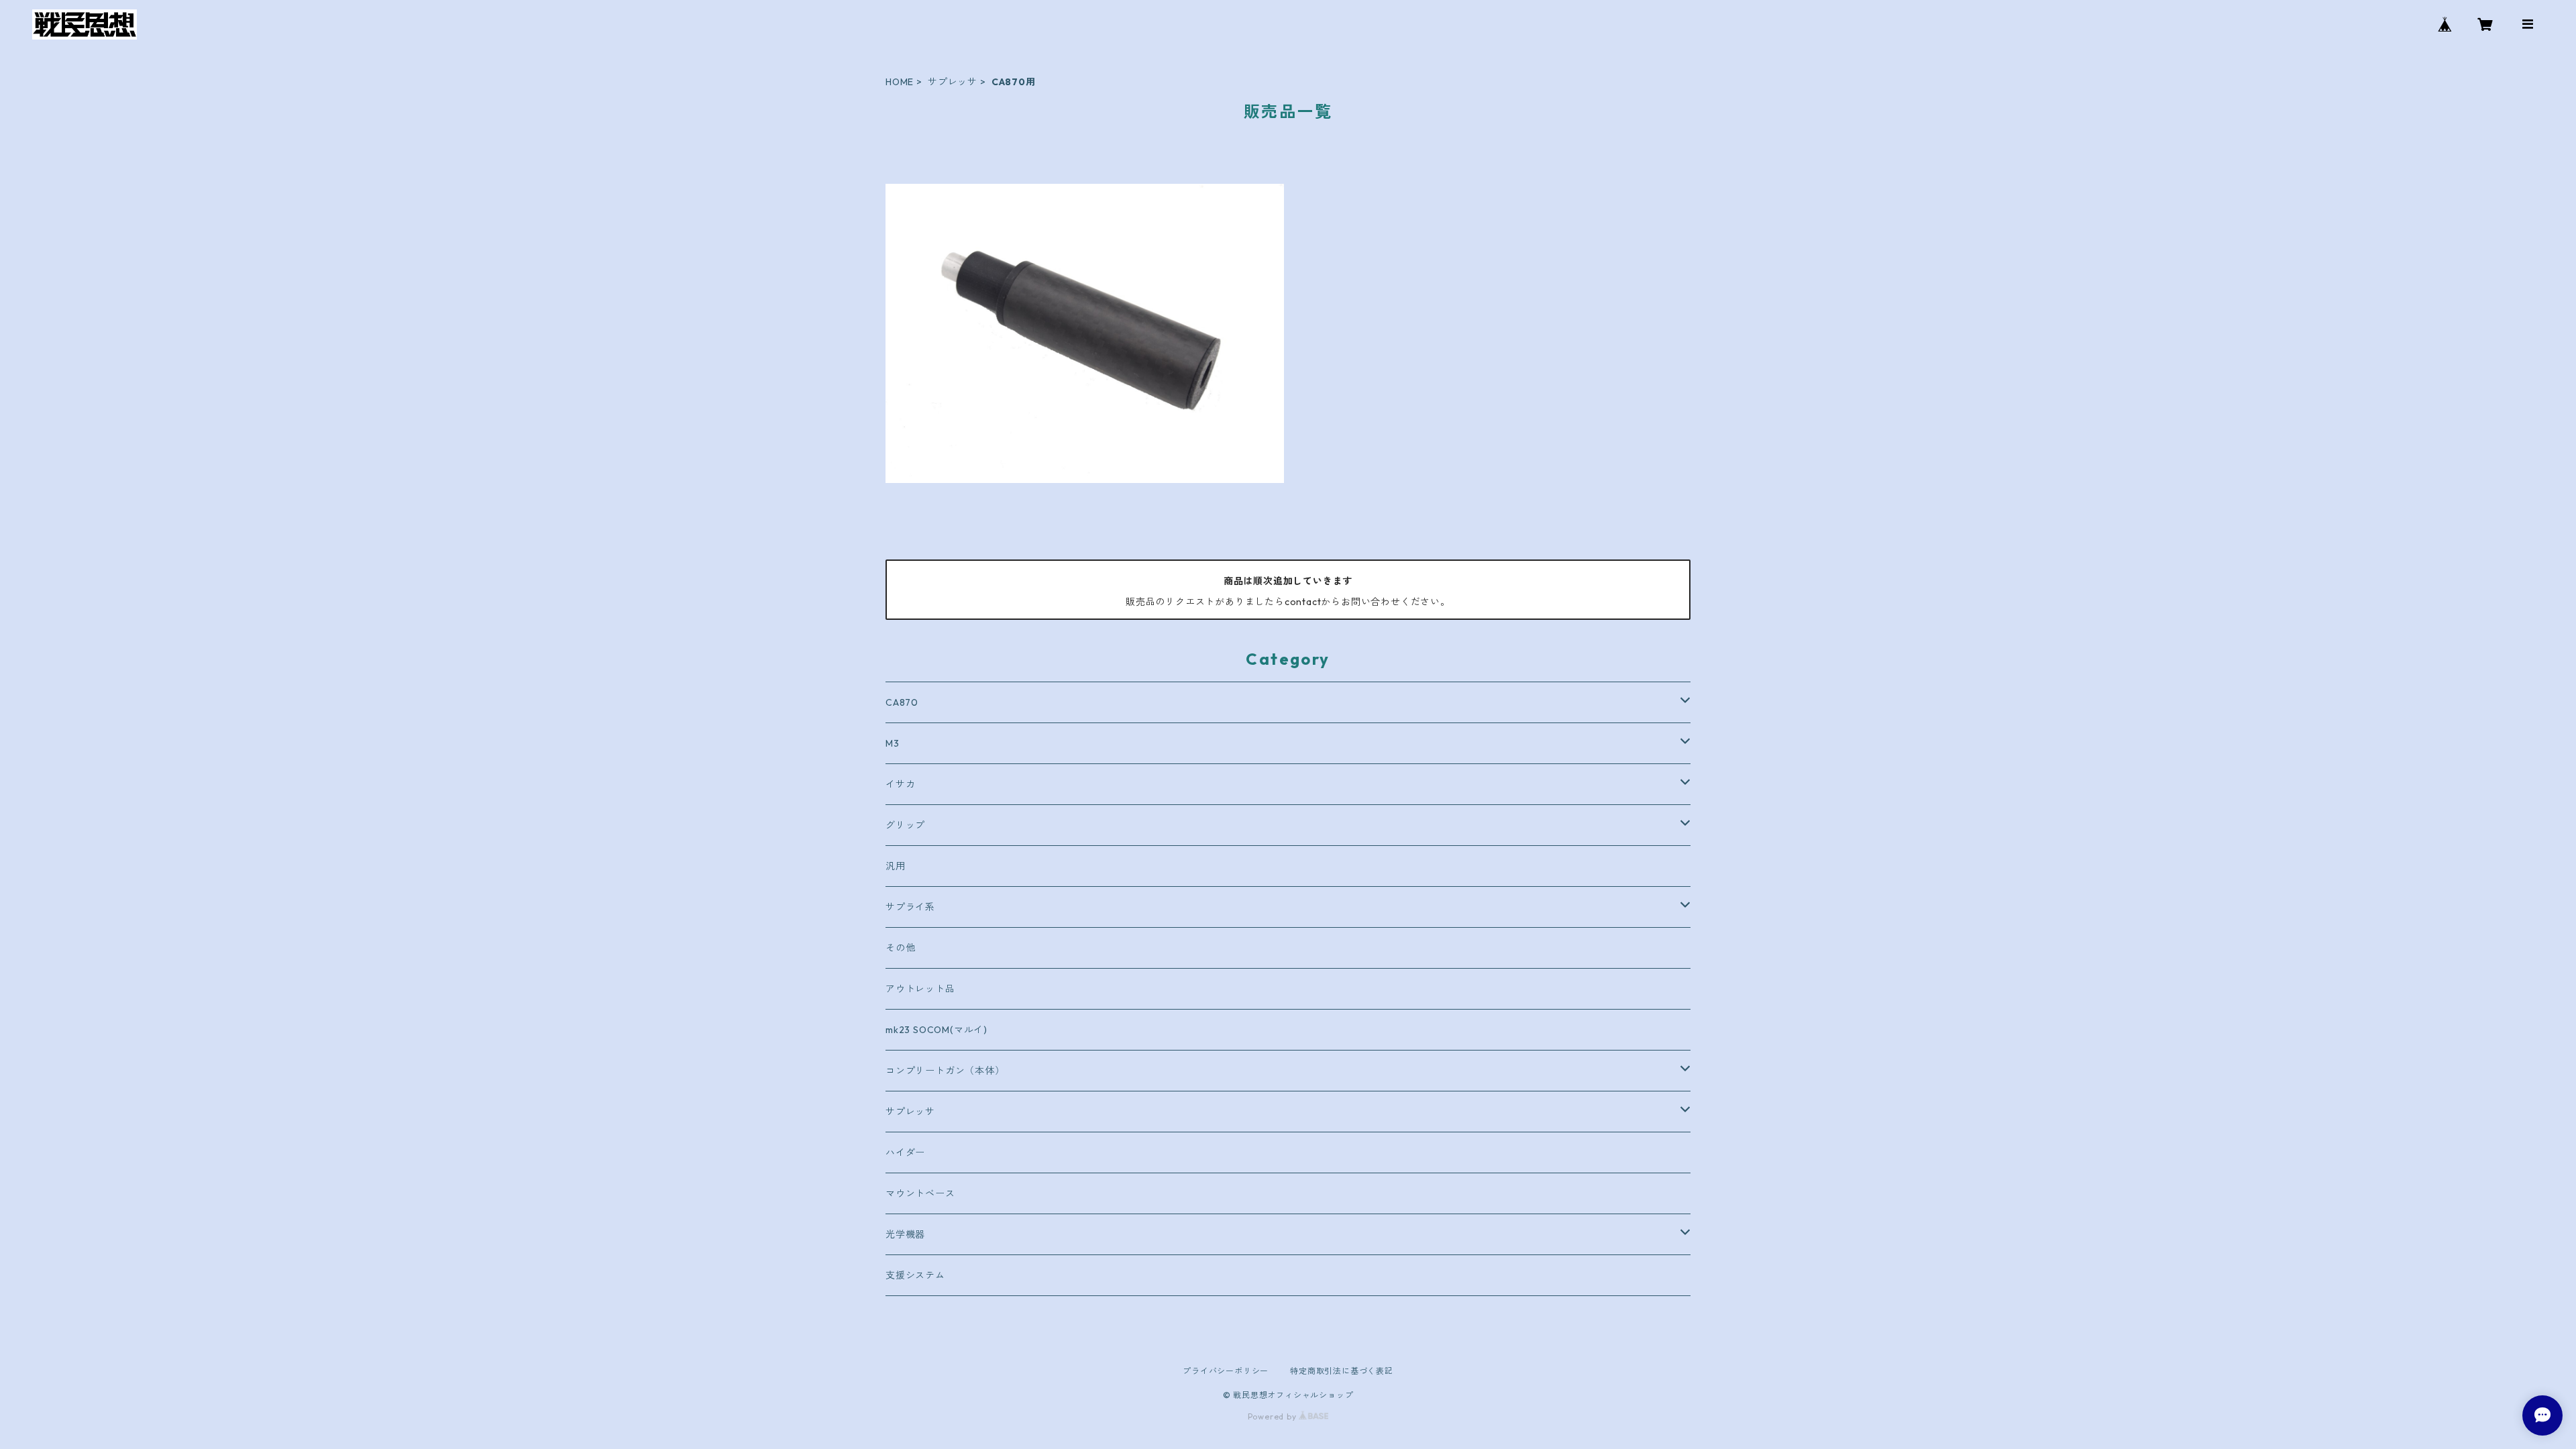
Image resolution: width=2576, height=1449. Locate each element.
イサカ (900, 784)
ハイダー (905, 1152)
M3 (893, 743)
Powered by (1274, 1416)
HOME (900, 82)
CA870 (902, 702)
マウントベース (920, 1193)
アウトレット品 (920, 989)
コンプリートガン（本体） (945, 1071)
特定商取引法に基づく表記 (1342, 1371)
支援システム (915, 1275)
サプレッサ (953, 82)
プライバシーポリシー (1226, 1371)
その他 (900, 948)
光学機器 (905, 1234)
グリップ (905, 825)
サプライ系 (910, 907)
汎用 (896, 866)
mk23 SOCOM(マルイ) (936, 1030)
